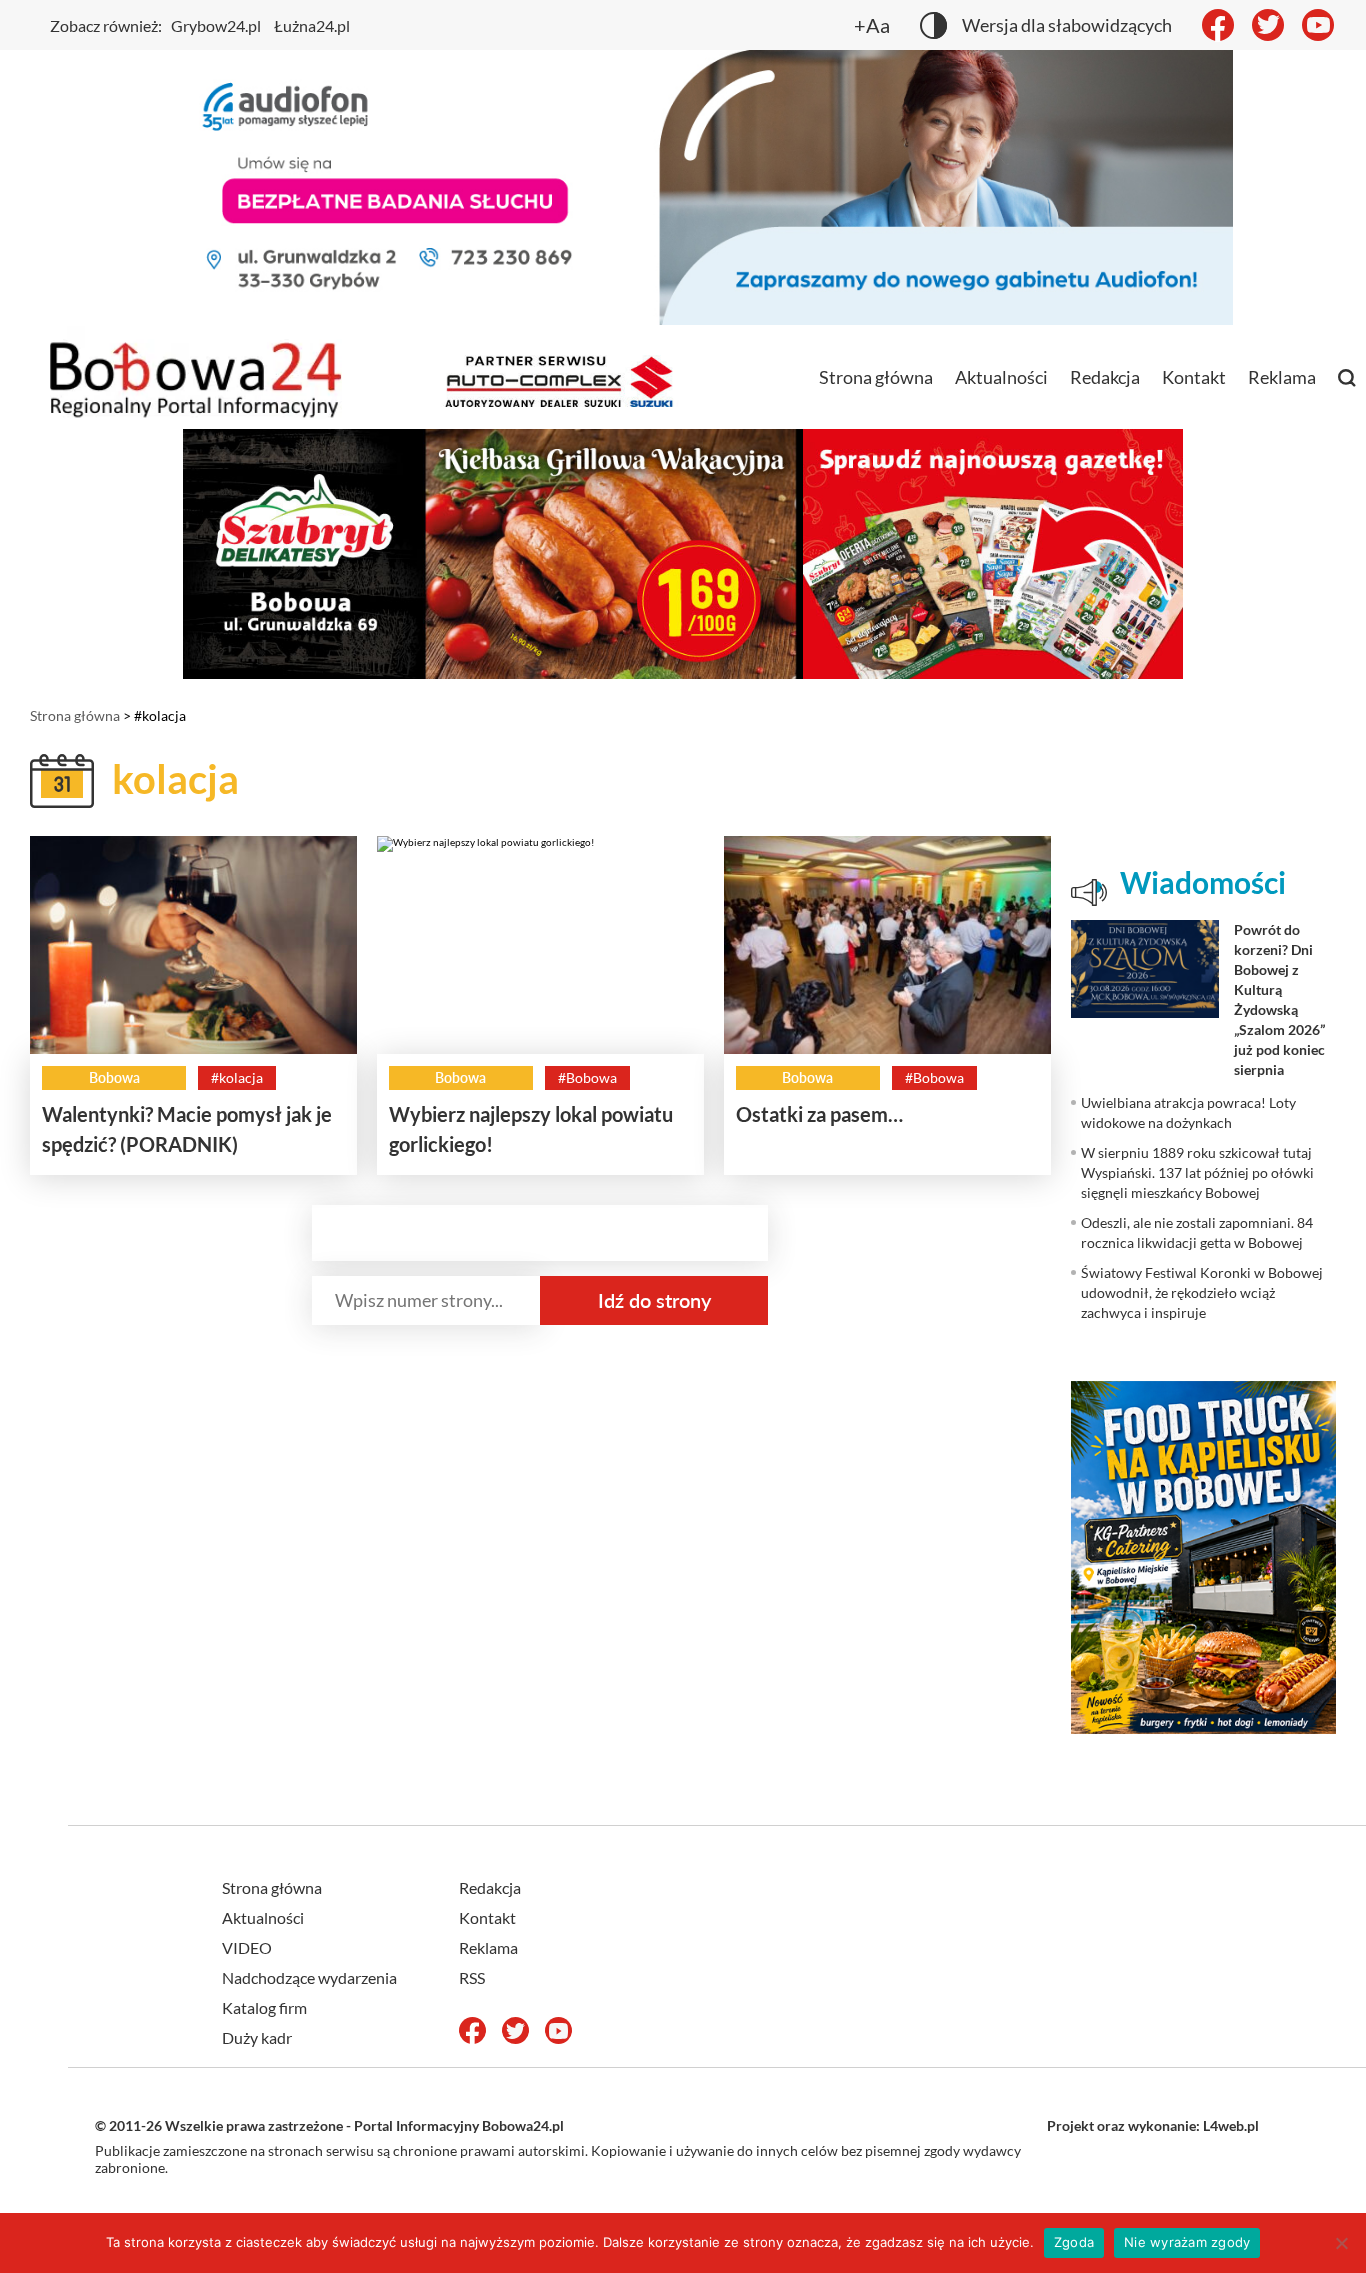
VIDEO (247, 1947)
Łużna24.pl (312, 25)
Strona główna (876, 377)
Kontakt (1194, 377)
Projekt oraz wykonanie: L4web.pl (1153, 2125)
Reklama (1282, 377)
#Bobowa (587, 1077)
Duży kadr (257, 2037)
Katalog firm (264, 2007)
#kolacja (237, 1077)
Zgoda (1074, 2242)
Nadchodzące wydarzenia (309, 1977)
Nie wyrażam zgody (1187, 2242)
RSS (472, 1977)
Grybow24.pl (216, 25)
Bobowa (114, 1077)
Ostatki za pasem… (819, 1114)
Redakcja (1105, 377)
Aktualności (1001, 377)
